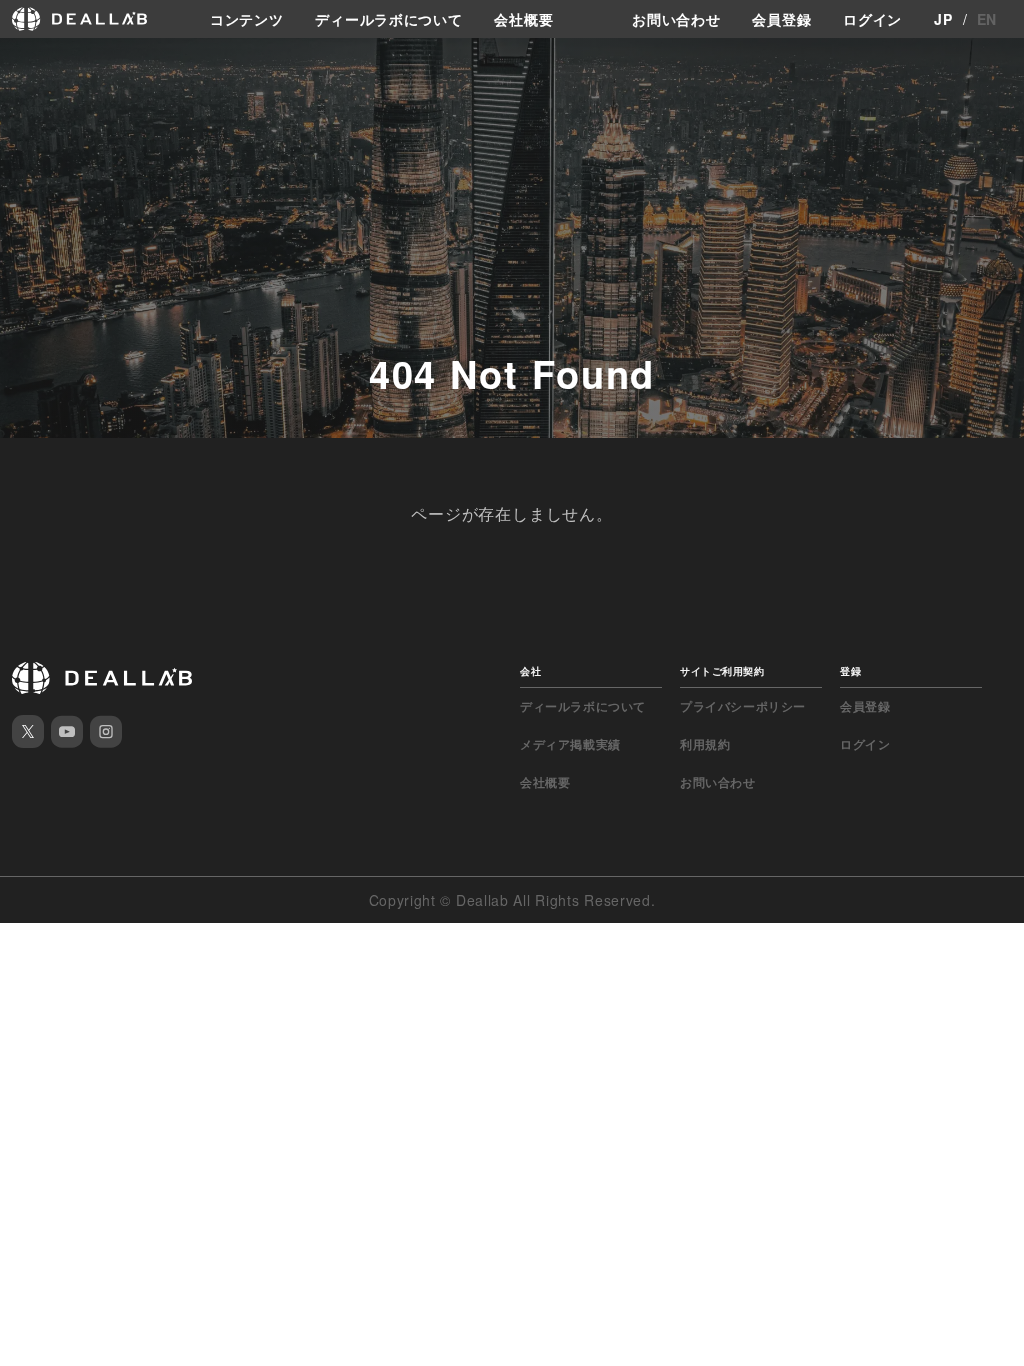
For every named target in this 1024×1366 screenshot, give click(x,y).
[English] (17, 62)
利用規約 (705, 744)
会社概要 (523, 19)
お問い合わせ (676, 19)
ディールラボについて (388, 19)
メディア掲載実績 (570, 744)
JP (943, 19)
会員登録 (781, 19)
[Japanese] (51, 62)
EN (987, 19)
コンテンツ (247, 19)
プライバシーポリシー (743, 706)
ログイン (872, 19)
